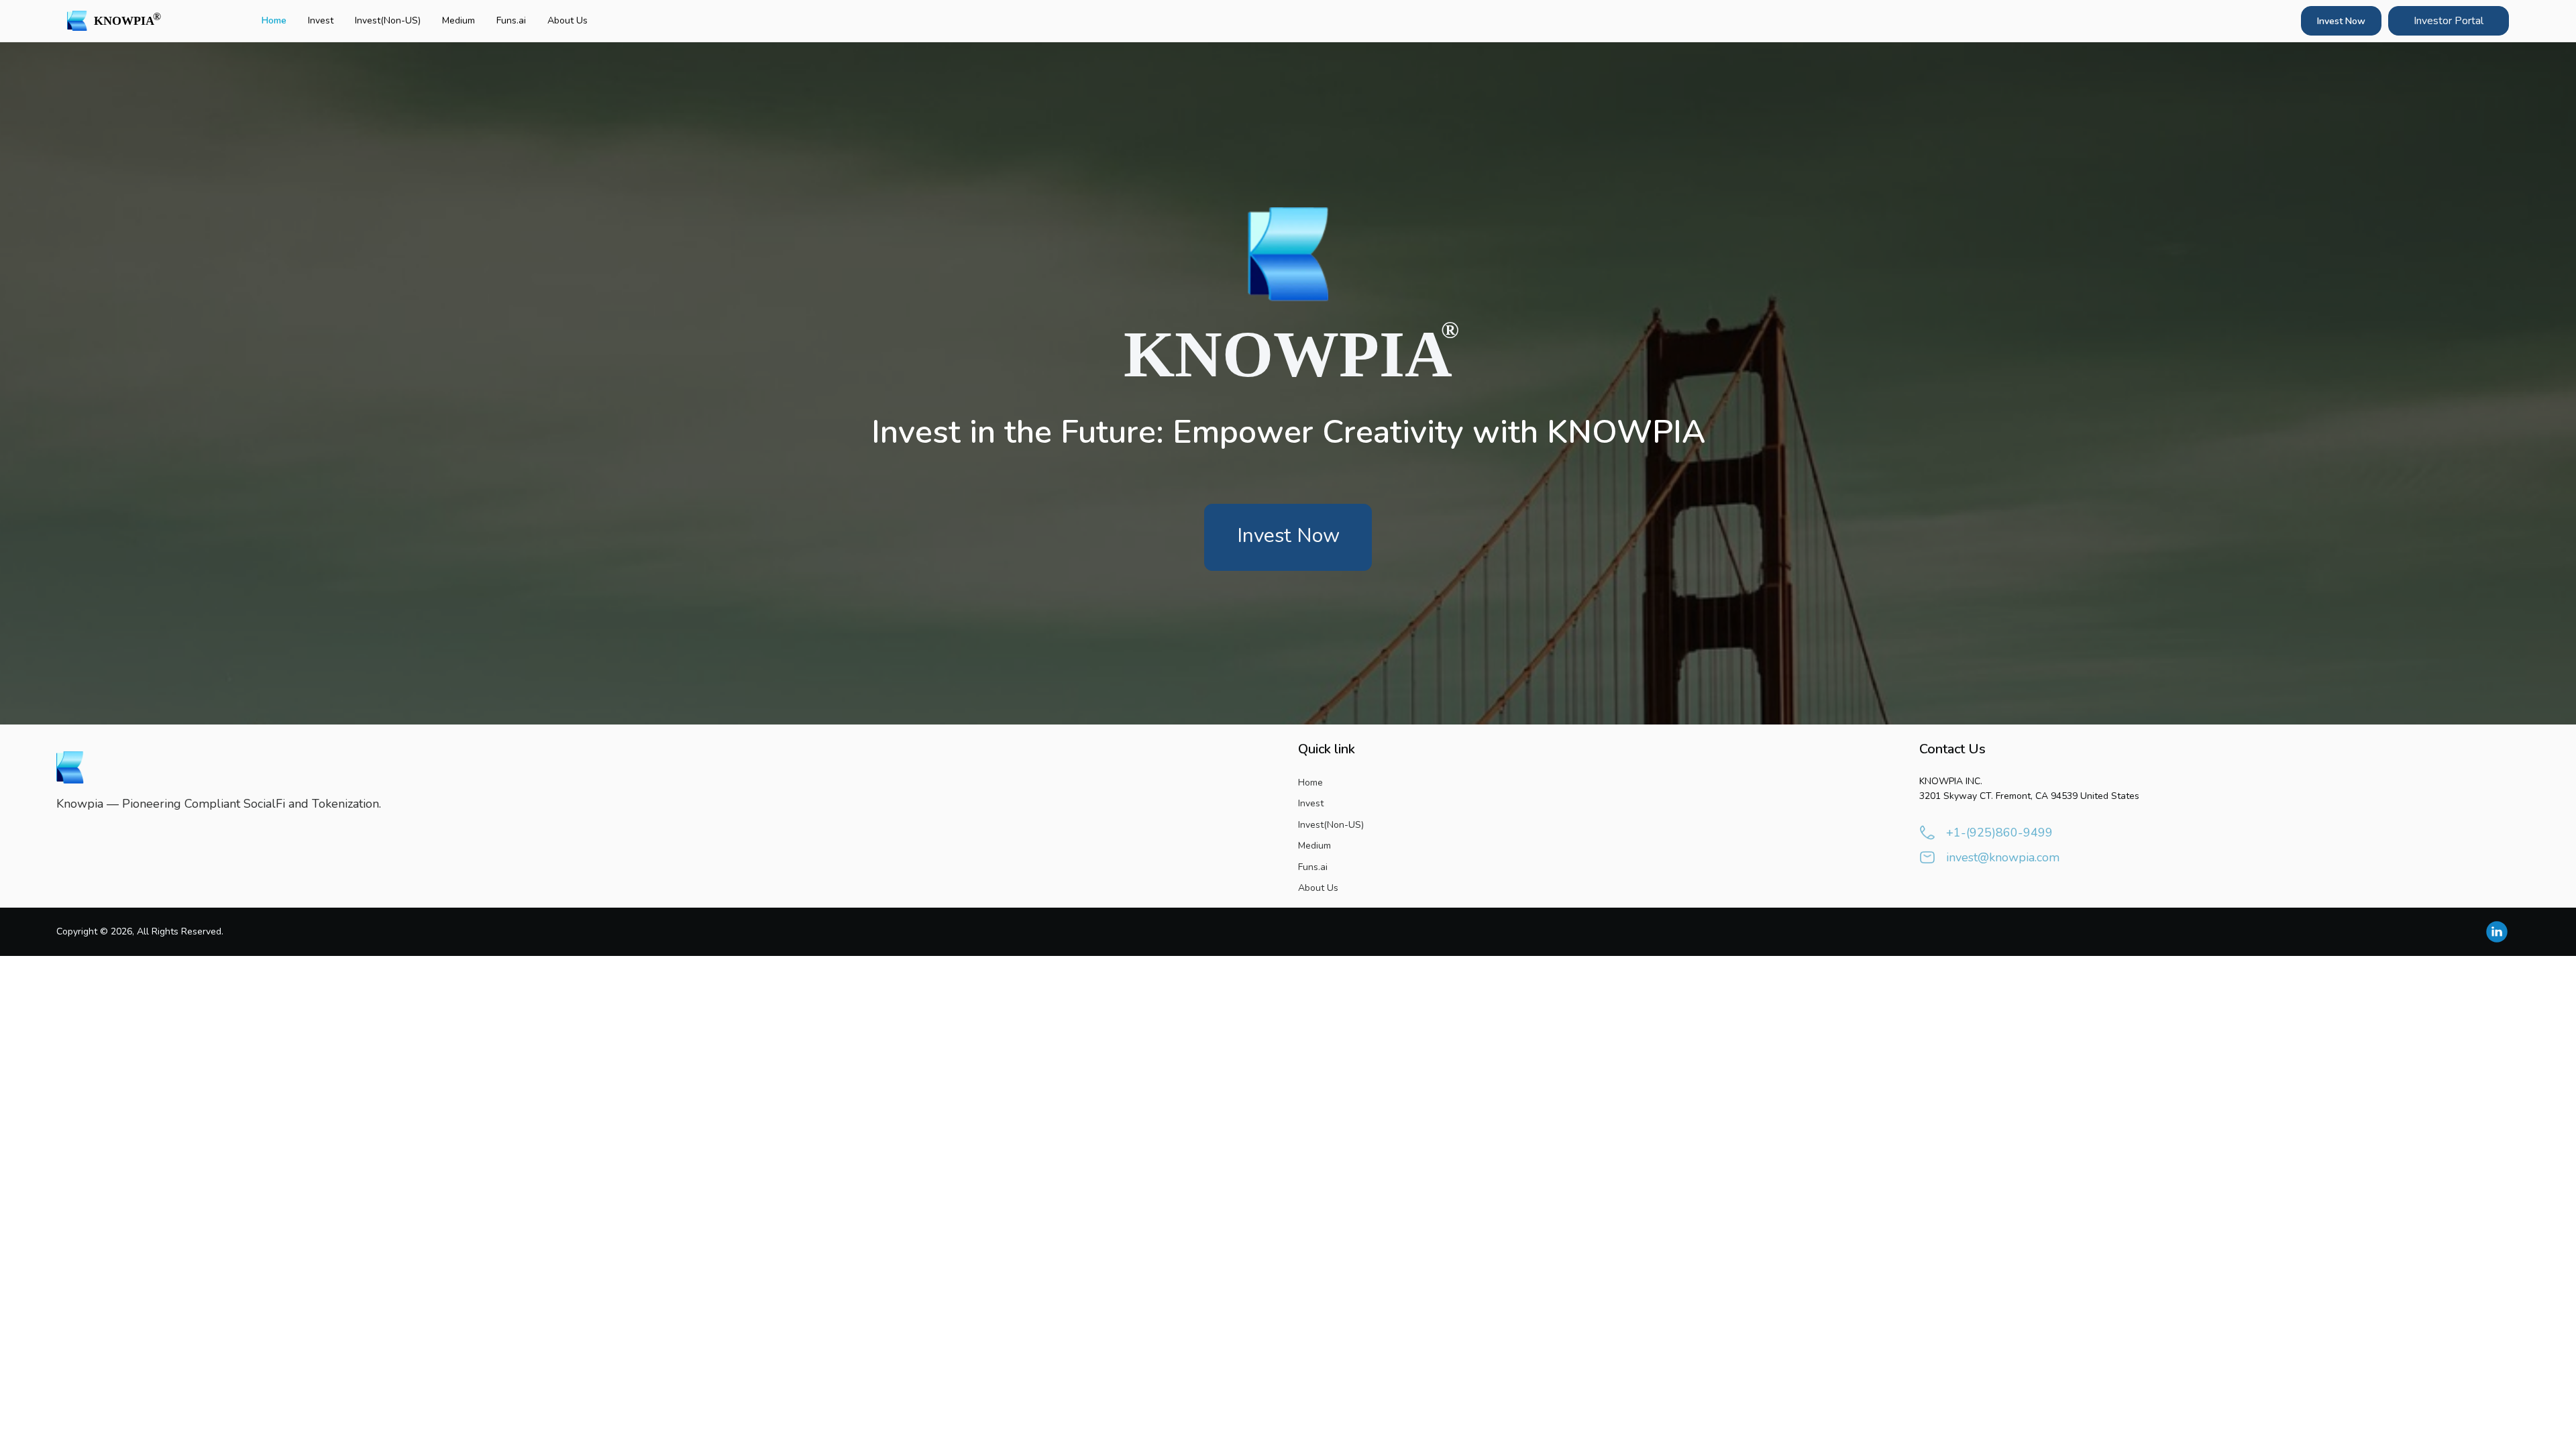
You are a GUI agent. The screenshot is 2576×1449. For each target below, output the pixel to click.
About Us (568, 20)
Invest (321, 20)
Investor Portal (2449, 21)
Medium (459, 20)
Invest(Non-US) (388, 20)
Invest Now (2341, 21)
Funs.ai (511, 20)
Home (274, 20)
